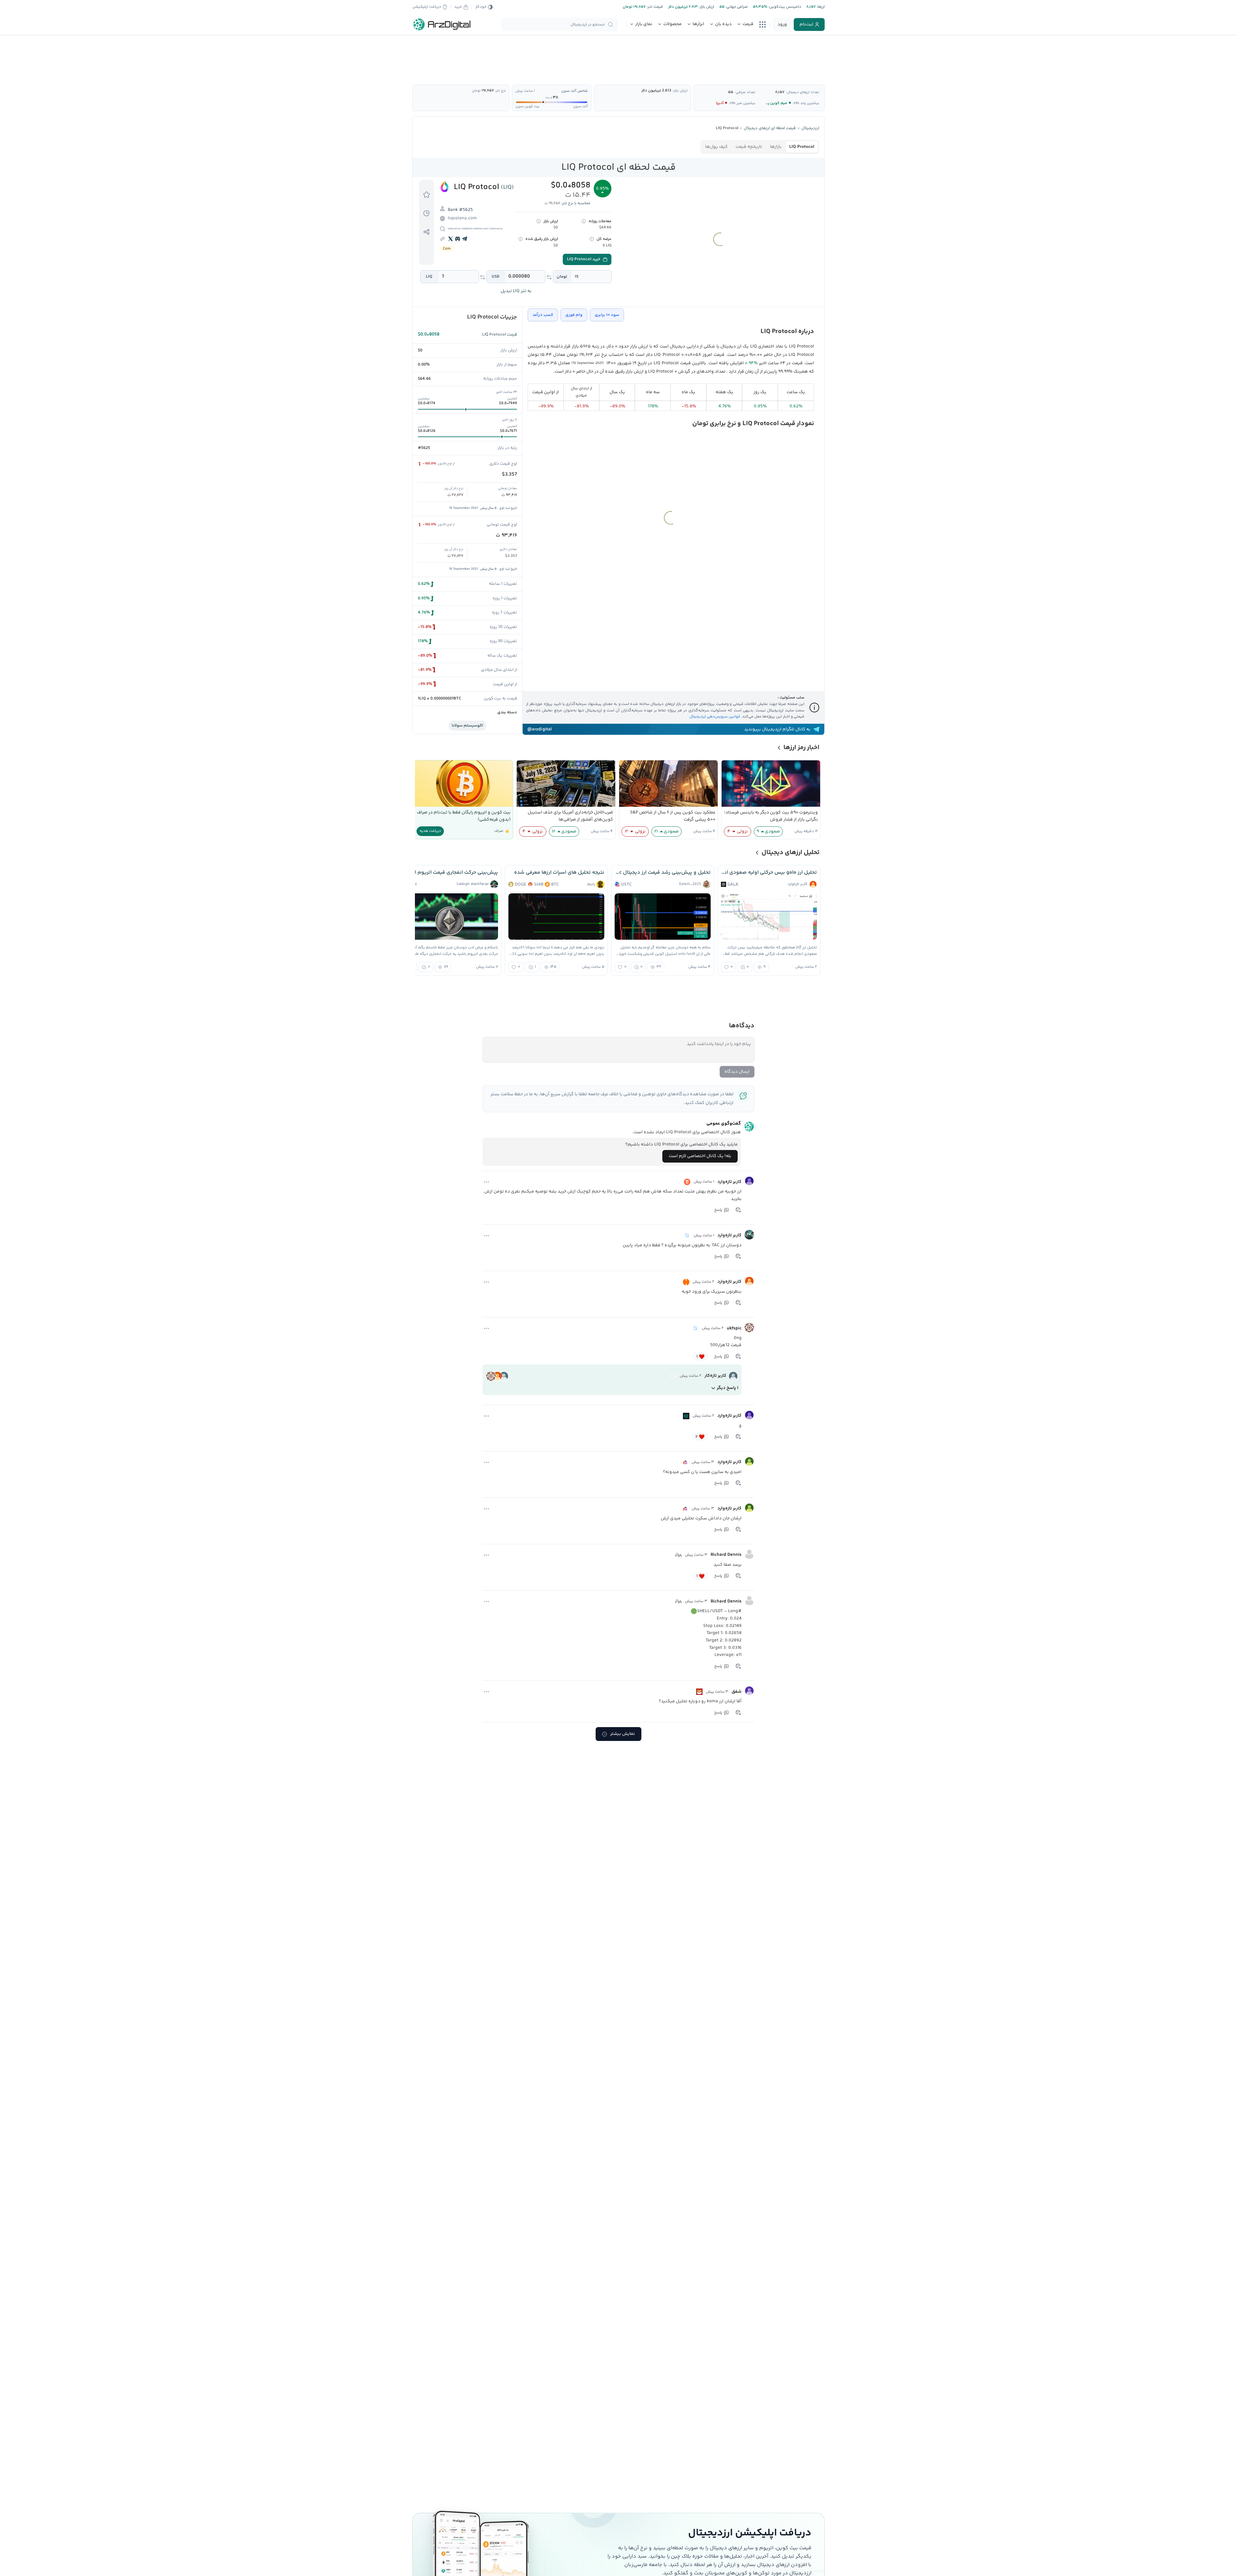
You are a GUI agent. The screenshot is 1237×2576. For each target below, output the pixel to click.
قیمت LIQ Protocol (500, 335)
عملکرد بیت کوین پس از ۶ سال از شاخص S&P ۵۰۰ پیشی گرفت (673, 816)
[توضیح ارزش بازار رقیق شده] (521, 239)
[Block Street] (685, 1462)
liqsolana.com (462, 218)
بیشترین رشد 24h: (806, 103)
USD (495, 277)
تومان (562, 277)
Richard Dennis (726, 1555)
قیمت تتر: (654, 7)
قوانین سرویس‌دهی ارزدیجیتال (715, 717)
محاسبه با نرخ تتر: (576, 203)
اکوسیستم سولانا (467, 726)
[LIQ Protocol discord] (458, 239)
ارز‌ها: (820, 7)
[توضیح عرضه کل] (592, 239)
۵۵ (731, 92)
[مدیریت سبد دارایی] (427, 213)
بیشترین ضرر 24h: (742, 103)
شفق (737, 1692)
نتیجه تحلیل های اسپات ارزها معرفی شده (559, 873)
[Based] (687, 1182)
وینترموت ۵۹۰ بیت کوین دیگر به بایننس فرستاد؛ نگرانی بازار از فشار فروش (771, 816)
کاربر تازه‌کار (715, 1376)
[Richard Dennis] (749, 1554)
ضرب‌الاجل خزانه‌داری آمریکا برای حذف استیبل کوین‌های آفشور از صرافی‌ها (570, 816)
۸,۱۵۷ (780, 92)
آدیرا (720, 103)
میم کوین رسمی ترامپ (768, 103)
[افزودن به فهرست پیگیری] (427, 194)
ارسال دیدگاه (737, 1072)
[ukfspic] (749, 1327)
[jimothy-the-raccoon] (673, 1376)
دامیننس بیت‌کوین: (784, 7)
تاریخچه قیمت (749, 147)
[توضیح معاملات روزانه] (584, 221)
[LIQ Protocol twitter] (451, 239)
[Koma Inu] (699, 1692)
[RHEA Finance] (686, 1416)
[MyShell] (678, 1555)
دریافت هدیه (430, 831)
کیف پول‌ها (716, 147)
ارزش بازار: (706, 7)
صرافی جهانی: (736, 7)
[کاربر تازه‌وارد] (749, 1181)
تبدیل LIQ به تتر (516, 291)
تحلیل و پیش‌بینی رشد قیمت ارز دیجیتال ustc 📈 (663, 873)
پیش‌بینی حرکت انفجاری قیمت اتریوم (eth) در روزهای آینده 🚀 (450, 873)
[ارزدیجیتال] (442, 24)
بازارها (776, 147)
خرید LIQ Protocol (584, 259)
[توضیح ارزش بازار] (539, 221)
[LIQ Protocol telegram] (465, 239)
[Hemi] (686, 1282)
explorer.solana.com (475, 229)
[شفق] (749, 1691)
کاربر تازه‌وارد (729, 1182)
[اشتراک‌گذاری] (427, 232)
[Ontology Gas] (687, 1236)
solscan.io (454, 229)
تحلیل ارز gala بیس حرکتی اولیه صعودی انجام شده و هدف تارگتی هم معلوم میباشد (769, 873)
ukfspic (734, 1328)
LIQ (429, 277)
